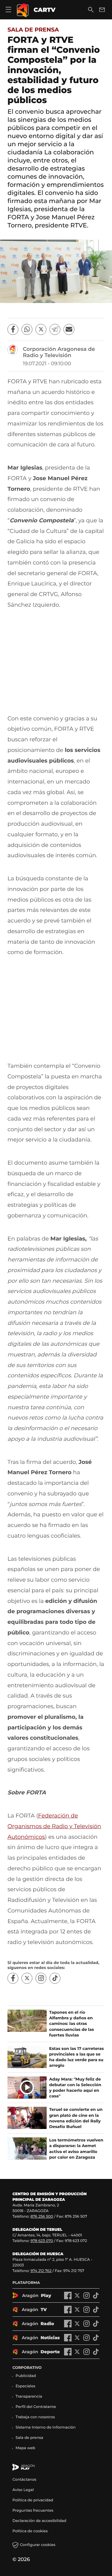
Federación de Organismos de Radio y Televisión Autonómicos (54, 1826)
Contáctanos (24, 2480)
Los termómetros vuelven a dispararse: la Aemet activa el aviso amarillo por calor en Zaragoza (76, 2149)
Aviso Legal (23, 2490)
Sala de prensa (33, 30)
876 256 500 (42, 2217)
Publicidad (26, 2376)
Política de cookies (30, 2531)
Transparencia (29, 2397)
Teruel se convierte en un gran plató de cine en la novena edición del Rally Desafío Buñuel (76, 2118)
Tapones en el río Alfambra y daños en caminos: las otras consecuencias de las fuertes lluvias (72, 2024)
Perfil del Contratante (36, 2407)
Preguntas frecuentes (33, 2511)
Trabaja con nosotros (35, 2417)
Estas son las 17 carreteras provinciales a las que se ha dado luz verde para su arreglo (77, 2057)
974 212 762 (41, 2271)
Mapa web (25, 2448)
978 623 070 (42, 2241)
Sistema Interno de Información (46, 2427)
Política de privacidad (33, 2500)
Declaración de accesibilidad (40, 2521)
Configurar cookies (38, 2545)
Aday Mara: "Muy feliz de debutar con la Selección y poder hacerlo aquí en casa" (75, 2088)
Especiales (26, 2386)
